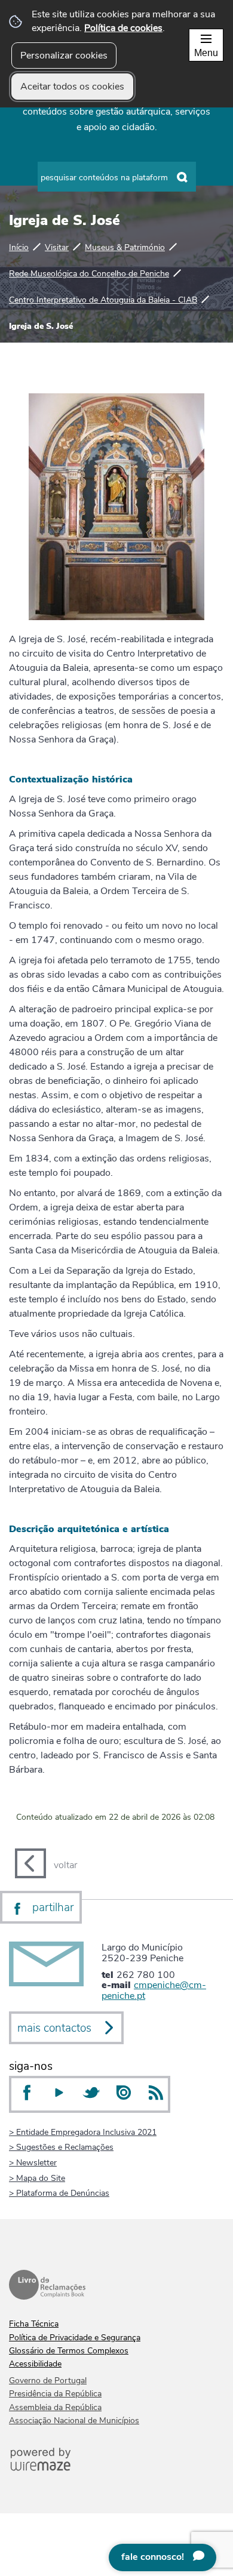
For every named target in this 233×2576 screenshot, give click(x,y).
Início (19, 247)
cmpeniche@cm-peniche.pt (154, 1990)
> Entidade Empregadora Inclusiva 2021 (83, 2132)
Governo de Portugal (48, 2381)
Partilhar (53, 1908)
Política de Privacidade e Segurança (75, 2338)
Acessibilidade (35, 2364)
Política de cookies (123, 28)
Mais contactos (54, 2028)
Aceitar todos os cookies (72, 87)
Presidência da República (55, 2394)
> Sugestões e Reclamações (61, 2147)
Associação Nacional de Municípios (74, 2421)
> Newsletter (33, 2162)
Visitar (57, 247)
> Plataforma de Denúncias (59, 2193)
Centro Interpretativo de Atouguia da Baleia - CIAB (103, 300)
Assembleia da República (55, 2407)
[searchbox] (117, 177)
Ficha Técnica (34, 2324)
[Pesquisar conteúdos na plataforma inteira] (183, 177)
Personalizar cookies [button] (64, 56)
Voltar (65, 1865)
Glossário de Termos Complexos (69, 2351)
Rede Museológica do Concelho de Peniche (89, 273)
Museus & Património (125, 247)
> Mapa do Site (37, 2178)
